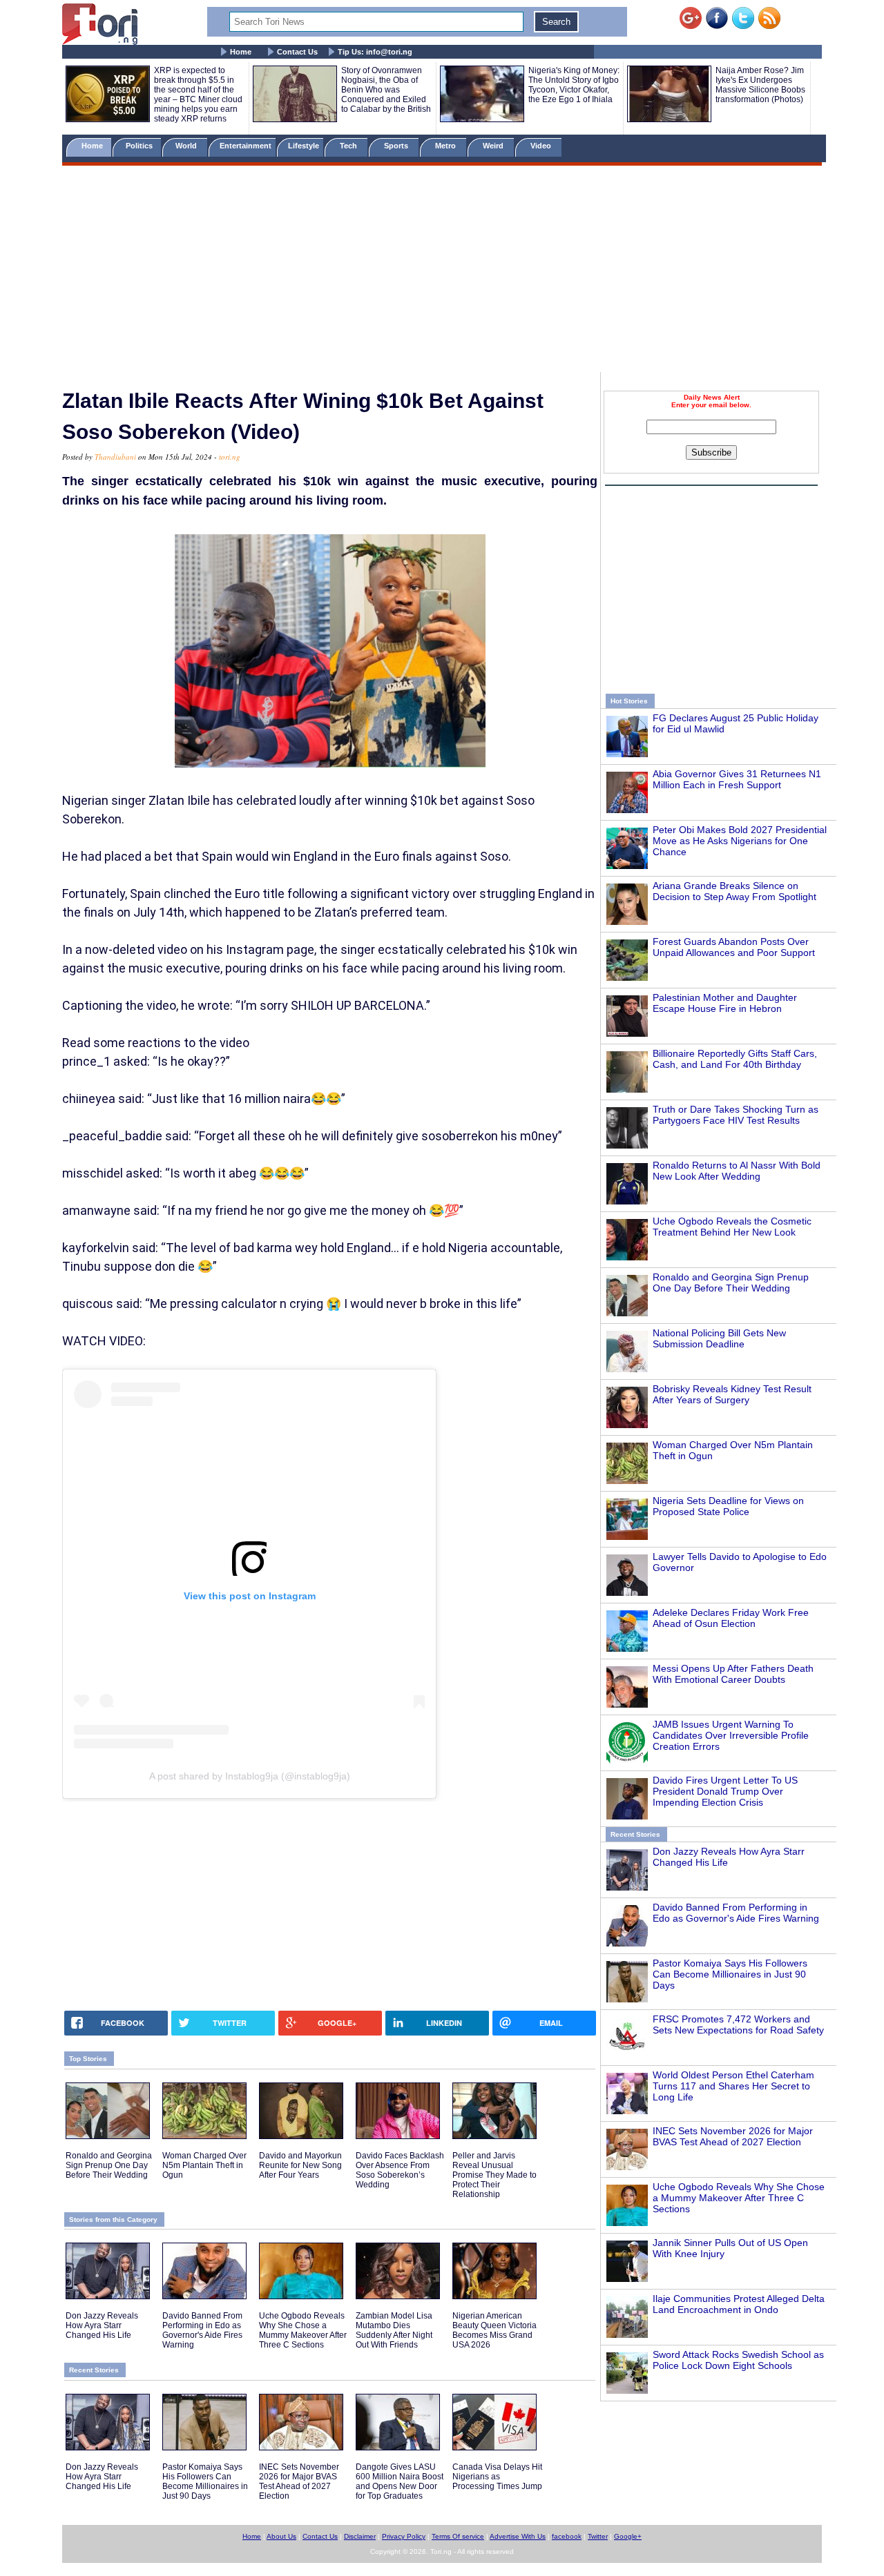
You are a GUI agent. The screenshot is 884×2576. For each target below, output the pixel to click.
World (188, 146)
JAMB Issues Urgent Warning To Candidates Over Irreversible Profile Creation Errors (731, 1735)
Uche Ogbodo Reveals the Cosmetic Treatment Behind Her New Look (732, 1227)
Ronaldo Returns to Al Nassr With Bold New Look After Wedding (737, 1171)
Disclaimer (360, 2536)
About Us (281, 2536)
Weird (494, 146)
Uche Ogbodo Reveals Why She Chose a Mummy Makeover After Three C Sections (739, 2198)
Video (542, 146)
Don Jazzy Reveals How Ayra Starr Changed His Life (102, 2325)
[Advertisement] (442, 271)
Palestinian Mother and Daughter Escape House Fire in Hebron (725, 1003)
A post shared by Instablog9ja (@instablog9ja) (250, 1776)
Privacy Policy (404, 2536)
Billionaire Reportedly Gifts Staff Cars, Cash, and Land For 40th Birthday (735, 1059)
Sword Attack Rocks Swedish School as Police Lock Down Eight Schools (738, 2360)
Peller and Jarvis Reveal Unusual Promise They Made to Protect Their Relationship (494, 2175)
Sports (397, 146)
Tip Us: (375, 52)
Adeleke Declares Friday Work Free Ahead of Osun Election (731, 1618)
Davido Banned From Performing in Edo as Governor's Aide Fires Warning (736, 1913)
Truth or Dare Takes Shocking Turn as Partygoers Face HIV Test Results (736, 1115)
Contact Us (297, 52)
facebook (567, 2536)
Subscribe (711, 452)
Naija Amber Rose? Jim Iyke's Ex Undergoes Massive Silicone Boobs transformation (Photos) (760, 85)
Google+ (628, 2536)
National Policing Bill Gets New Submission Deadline (719, 1338)
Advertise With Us (518, 2536)
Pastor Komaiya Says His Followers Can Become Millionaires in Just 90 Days (730, 1974)
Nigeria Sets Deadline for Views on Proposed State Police (728, 1506)
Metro (446, 146)
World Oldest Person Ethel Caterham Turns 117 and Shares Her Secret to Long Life (733, 2086)
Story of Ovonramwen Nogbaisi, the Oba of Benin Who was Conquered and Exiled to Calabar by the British (386, 90)
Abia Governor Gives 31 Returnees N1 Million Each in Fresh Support (737, 779)
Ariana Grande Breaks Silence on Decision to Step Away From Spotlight (734, 891)
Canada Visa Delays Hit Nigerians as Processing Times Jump (497, 2477)
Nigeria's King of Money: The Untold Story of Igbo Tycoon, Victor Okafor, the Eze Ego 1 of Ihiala (574, 85)
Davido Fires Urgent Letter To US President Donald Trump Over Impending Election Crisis (725, 1791)
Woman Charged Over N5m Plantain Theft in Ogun (204, 2165)
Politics (140, 146)
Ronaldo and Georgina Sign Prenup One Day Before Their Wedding (731, 1282)
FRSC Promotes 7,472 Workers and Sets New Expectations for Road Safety (738, 2024)
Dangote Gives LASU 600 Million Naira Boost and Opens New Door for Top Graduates (400, 2481)
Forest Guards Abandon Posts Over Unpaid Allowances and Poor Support (734, 947)
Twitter (598, 2536)
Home (241, 52)
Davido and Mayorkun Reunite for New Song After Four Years (300, 2165)
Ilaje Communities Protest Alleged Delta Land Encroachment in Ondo (739, 2304)
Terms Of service (458, 2536)
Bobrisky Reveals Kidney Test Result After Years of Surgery (732, 1394)
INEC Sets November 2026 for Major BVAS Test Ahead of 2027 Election (733, 2136)
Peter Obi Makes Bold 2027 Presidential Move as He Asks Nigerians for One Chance (740, 841)
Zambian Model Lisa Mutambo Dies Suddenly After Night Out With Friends (394, 2330)
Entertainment (246, 146)
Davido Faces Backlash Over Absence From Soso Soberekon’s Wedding (400, 2170)
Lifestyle (304, 146)
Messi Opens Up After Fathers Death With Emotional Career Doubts (733, 1674)
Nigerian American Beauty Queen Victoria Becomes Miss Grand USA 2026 (494, 2330)
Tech (349, 146)
